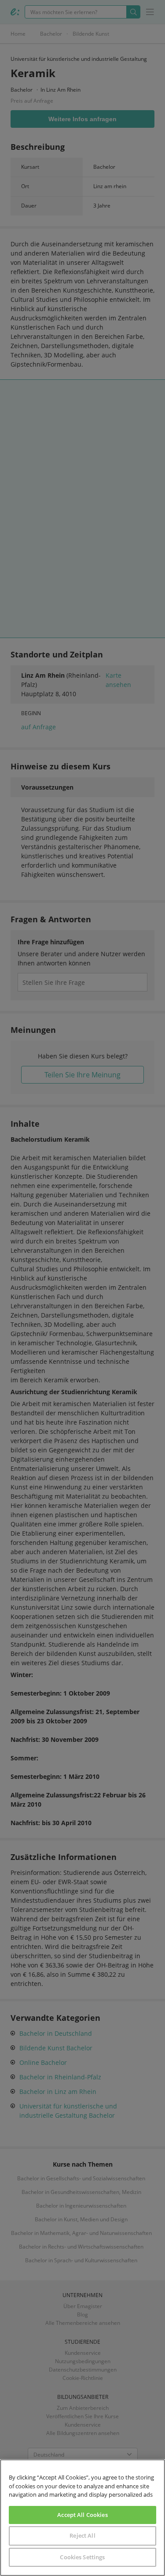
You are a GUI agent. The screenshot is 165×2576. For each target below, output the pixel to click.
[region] (82, 2518)
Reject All (82, 2535)
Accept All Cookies (82, 2515)
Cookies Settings (82, 2557)
